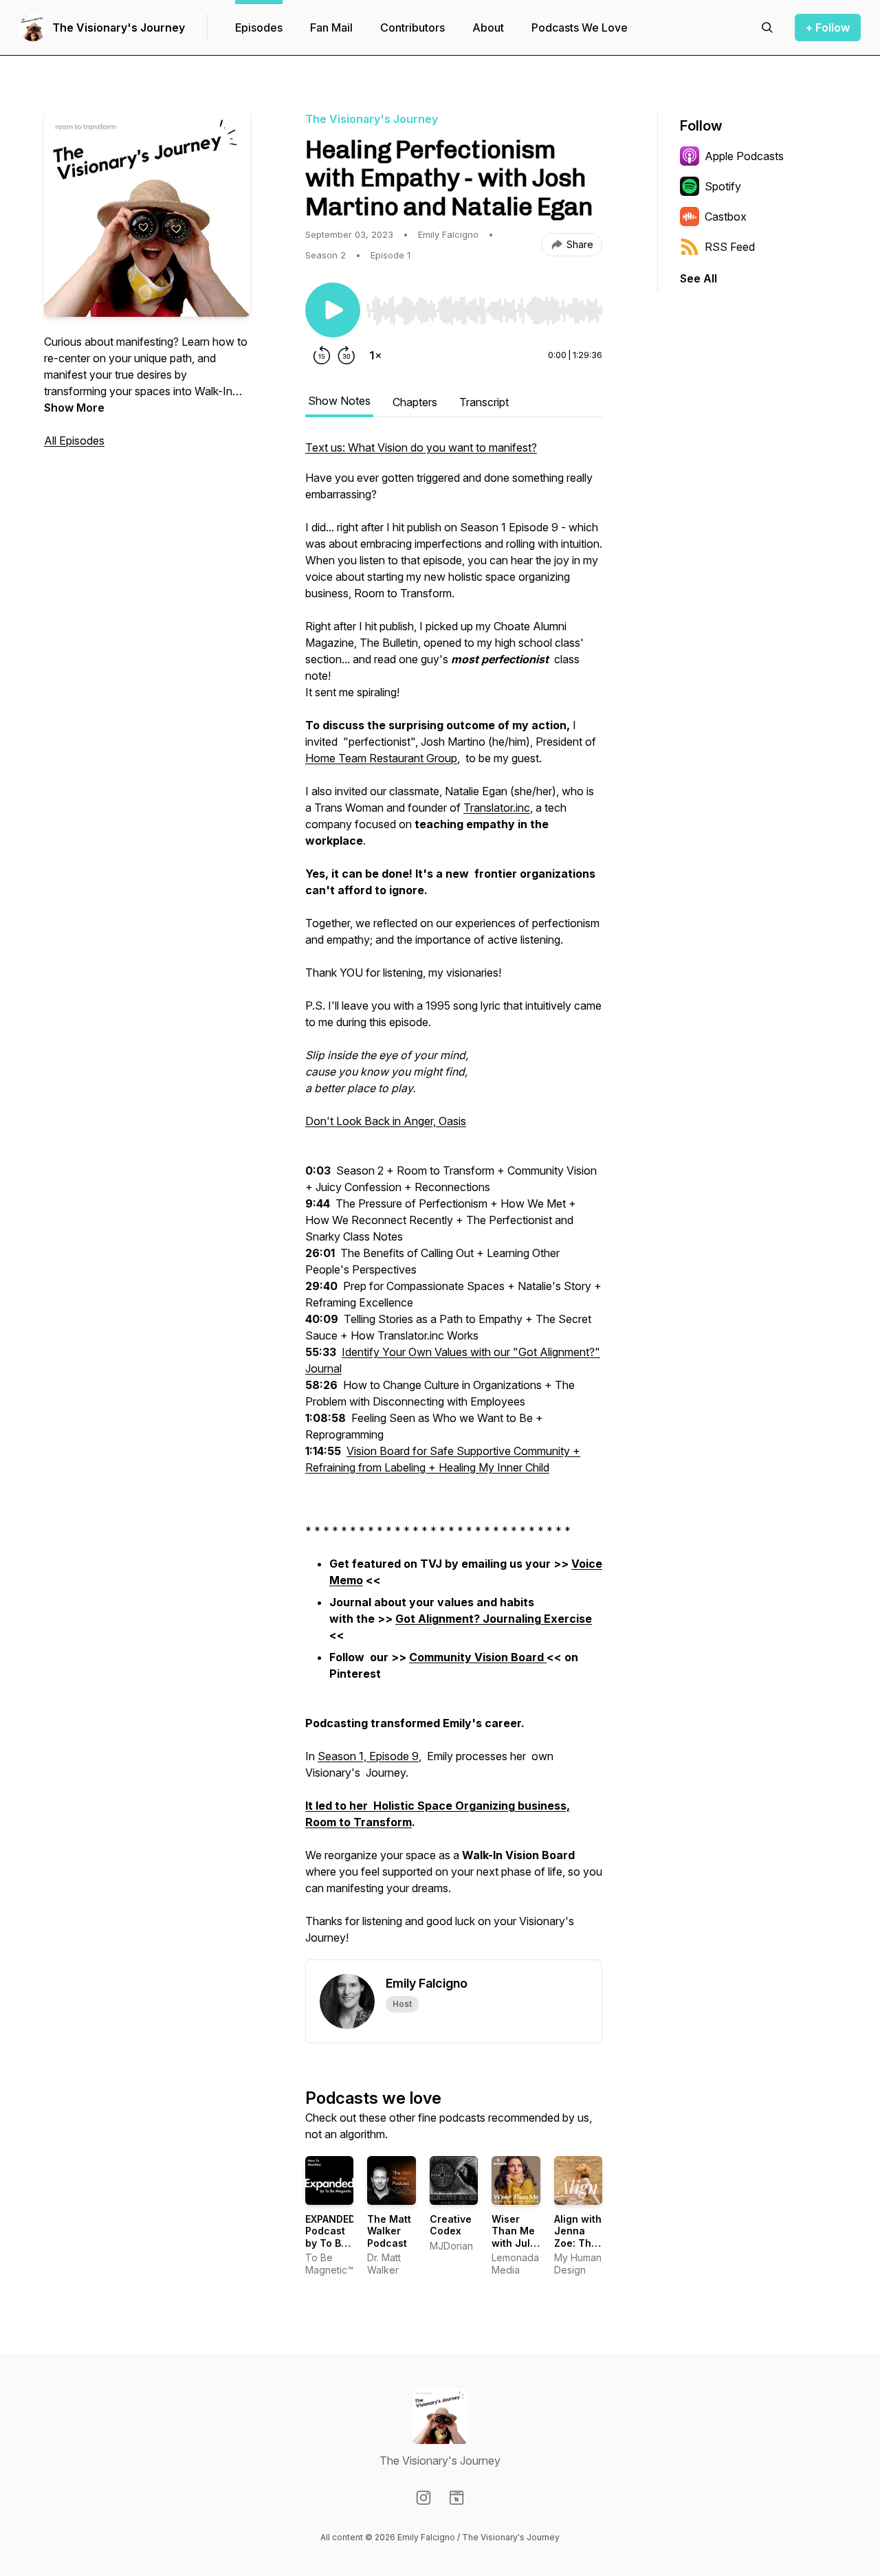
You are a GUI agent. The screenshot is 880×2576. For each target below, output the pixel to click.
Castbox (726, 216)
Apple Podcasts (744, 156)
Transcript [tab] (484, 402)
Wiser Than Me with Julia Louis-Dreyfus (515, 2243)
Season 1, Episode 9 (368, 1756)
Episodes (259, 27)
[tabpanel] (454, 1199)
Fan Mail (331, 27)
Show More (74, 408)
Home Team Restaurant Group (381, 758)
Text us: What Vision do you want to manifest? (421, 447)
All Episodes (74, 441)
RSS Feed (730, 247)
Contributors (412, 27)
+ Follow (828, 27)
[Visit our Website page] (456, 2498)
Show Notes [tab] (339, 401)
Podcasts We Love (580, 27)
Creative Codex (451, 2225)
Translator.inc (497, 808)
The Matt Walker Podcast (389, 2231)
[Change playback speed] (375, 355)
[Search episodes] (767, 27)
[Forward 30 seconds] (346, 355)
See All (698, 278)
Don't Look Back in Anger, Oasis (386, 1121)
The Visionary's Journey (119, 27)
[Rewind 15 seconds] (322, 355)
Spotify (723, 186)
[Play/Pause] (333, 310)
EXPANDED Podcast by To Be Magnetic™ (331, 2237)
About (488, 27)
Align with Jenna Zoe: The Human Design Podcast (578, 2249)
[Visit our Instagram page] (423, 2498)
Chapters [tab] (415, 402)
